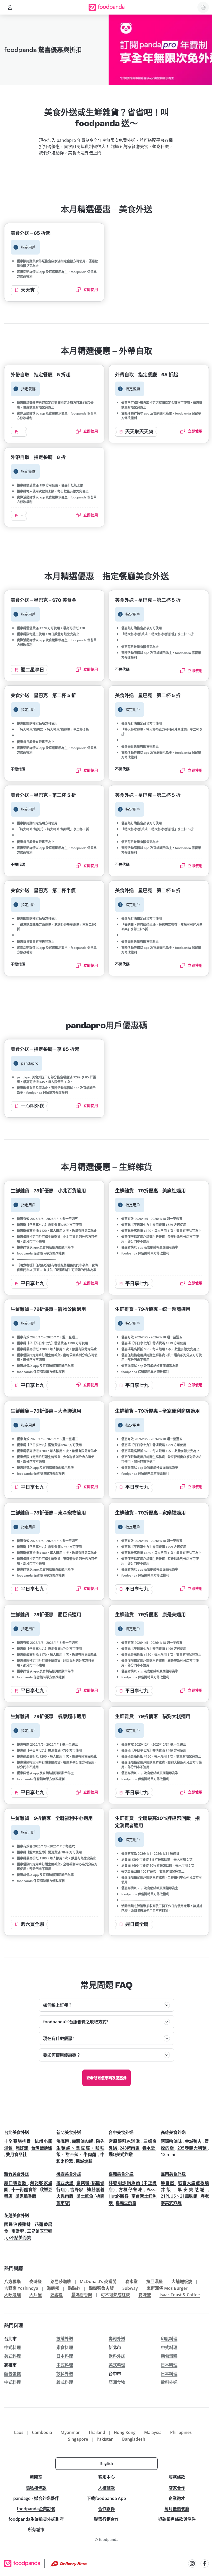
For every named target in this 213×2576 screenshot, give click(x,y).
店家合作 (177, 2488)
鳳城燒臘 (84, 2161)
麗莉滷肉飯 (83, 2141)
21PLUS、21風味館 (180, 2196)
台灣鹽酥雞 (42, 2148)
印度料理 (169, 2339)
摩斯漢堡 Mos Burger (167, 2288)
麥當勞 (18, 2231)
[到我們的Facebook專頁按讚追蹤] (205, 2564)
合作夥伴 (106, 2509)
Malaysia (153, 2432)
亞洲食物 (117, 2382)
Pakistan (105, 2439)
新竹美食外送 (17, 2174)
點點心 (74, 2288)
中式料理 (12, 2347)
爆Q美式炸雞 (121, 2154)
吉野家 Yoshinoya (21, 2288)
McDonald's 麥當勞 (98, 2281)
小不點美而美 (18, 2238)
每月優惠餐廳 (177, 2509)
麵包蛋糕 (169, 2356)
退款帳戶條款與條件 (177, 2519)
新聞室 (36, 2477)
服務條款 (177, 2477)
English (107, 2463)
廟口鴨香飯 (16, 2183)
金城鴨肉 (194, 2141)
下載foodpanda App (106, 2498)
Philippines (181, 2432)
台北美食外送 (17, 2132)
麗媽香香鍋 (82, 2295)
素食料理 (65, 2347)
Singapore (78, 2439)
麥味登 (36, 2281)
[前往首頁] (107, 7)
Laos (19, 2432)
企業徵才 (177, 2498)
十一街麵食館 (25, 2190)
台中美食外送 (121, 2132)
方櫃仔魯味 (131, 2190)
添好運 (22, 2148)
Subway (130, 2288)
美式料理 (12, 2356)
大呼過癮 (12, 2295)
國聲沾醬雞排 (18, 2224)
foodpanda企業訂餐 (36, 2509)
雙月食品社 (16, 2154)
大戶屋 (36, 2295)
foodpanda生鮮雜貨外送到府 (36, 2519)
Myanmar (70, 2432)
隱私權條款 (36, 2488)
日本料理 (65, 2356)
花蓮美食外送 (17, 2215)
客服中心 (106, 2477)
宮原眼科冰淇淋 (125, 2141)
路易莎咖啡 (61, 2281)
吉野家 (78, 2190)
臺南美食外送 (173, 2174)
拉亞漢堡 (65, 2183)
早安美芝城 (193, 2190)
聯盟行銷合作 (106, 2519)
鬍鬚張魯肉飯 (101, 2288)
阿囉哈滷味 (172, 2141)
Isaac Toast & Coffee (180, 2295)
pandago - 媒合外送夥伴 (36, 2498)
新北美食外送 (69, 2132)
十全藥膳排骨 (18, 2141)
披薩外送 (65, 2339)
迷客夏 (57, 2295)
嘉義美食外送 (121, 2174)
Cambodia (42, 2432)
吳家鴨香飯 (26, 2196)
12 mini (168, 2154)
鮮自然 (168, 2183)
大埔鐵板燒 (182, 2281)
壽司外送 (117, 2339)
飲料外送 (117, 2356)
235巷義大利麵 (193, 2148)
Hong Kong (125, 2432)
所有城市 (36, 2530)
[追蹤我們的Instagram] (192, 2564)
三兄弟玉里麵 (40, 2231)
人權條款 (106, 2488)
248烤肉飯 (130, 2148)
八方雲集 (12, 2281)
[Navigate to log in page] (10, 7)
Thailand (97, 2432)
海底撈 (63, 2141)
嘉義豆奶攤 (126, 2203)
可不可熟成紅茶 (115, 2295)
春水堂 (149, 2148)
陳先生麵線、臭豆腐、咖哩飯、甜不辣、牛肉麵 (80, 2148)
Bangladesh (134, 2439)
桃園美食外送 (69, 2174)
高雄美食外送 (173, 2132)
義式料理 (65, 2382)
